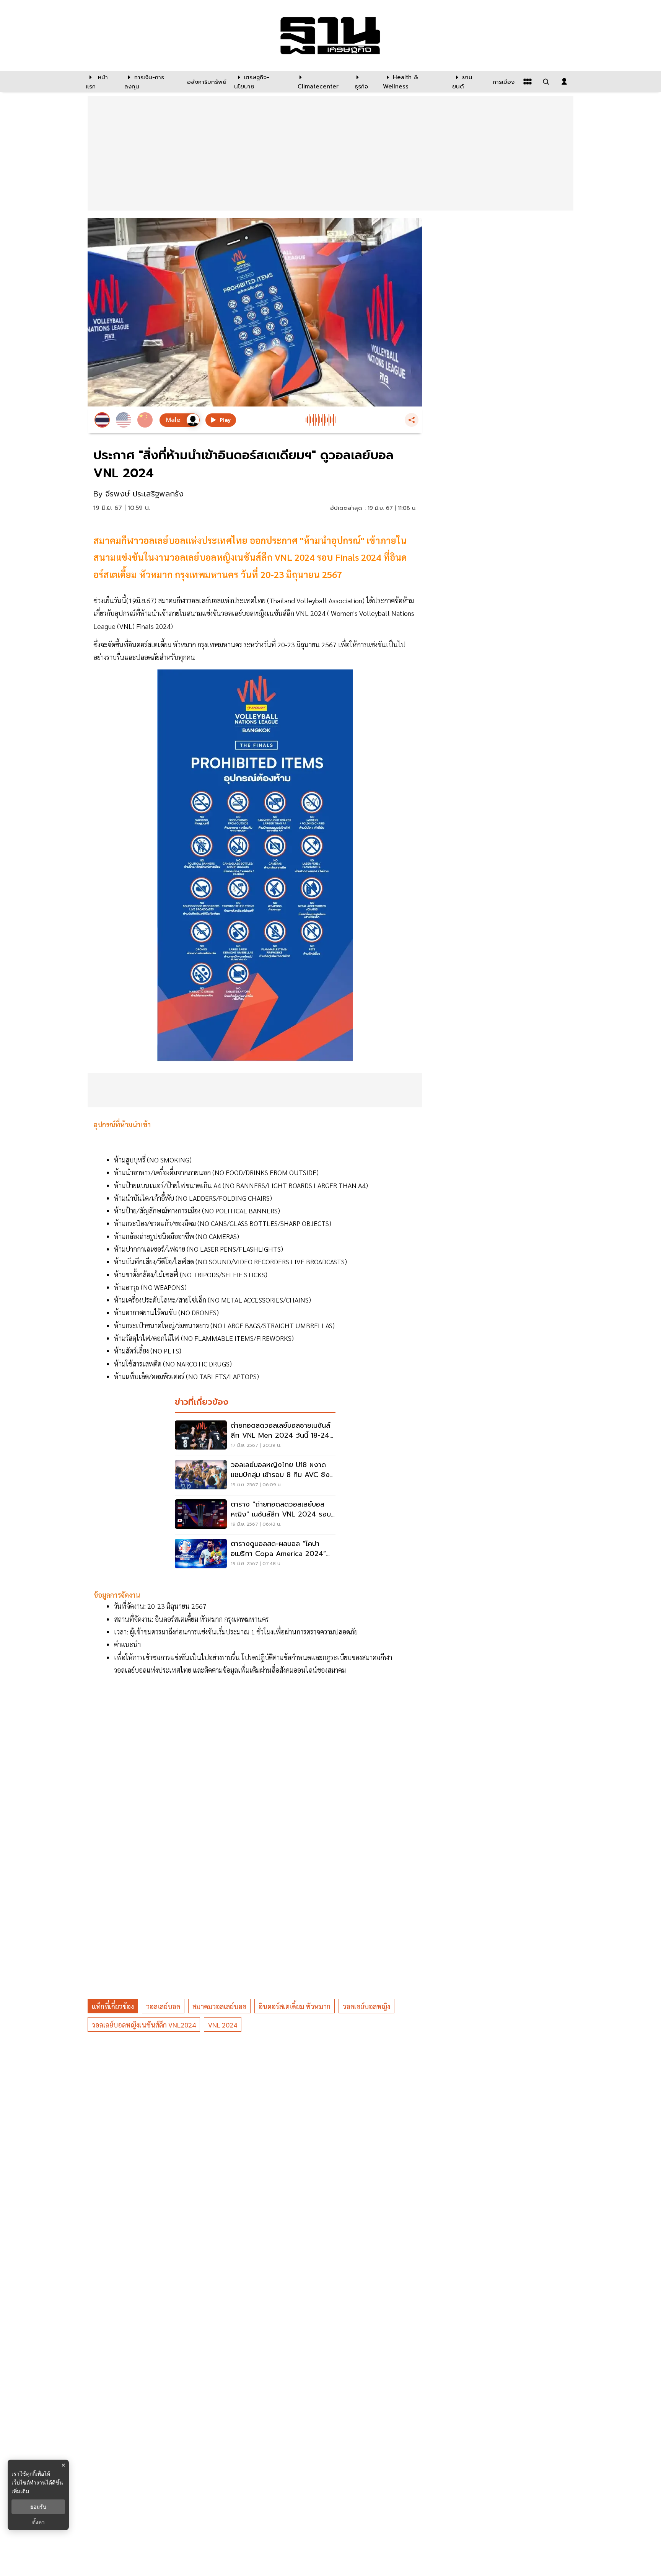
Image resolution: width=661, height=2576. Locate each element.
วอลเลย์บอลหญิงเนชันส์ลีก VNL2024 (144, 2025)
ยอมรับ (38, 2507)
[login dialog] (564, 82)
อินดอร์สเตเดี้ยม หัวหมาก (295, 2006)
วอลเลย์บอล (163, 2006)
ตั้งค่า (38, 2522)
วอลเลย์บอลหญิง (366, 2006)
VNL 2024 (223, 2025)
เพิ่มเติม (20, 2491)
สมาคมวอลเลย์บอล (219, 2006)
